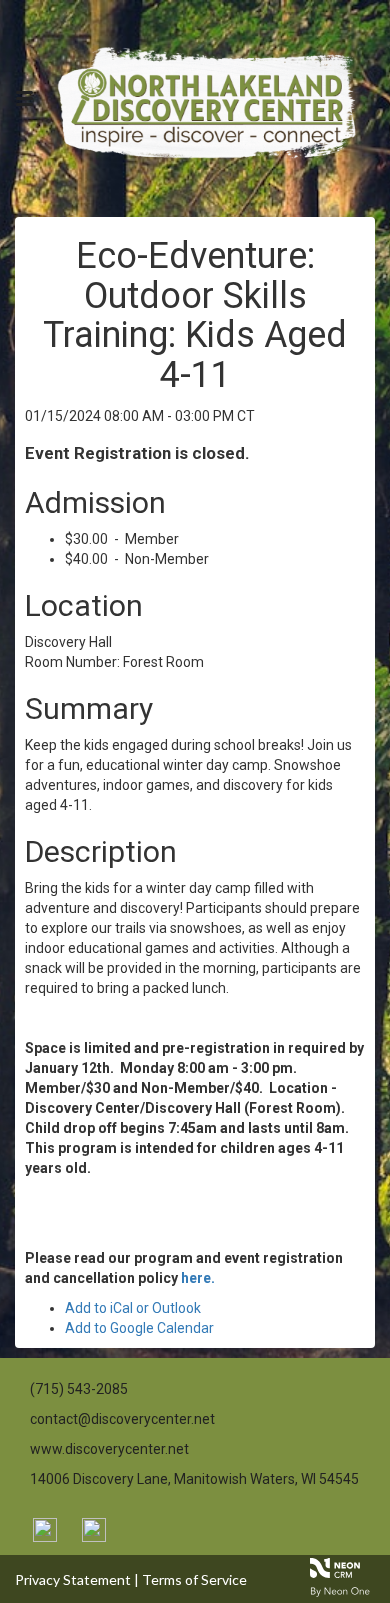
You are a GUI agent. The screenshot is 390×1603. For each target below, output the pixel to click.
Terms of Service (194, 1579)
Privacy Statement (73, 1579)
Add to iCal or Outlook (133, 1308)
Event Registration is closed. (137, 453)
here (196, 1278)
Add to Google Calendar (139, 1328)
